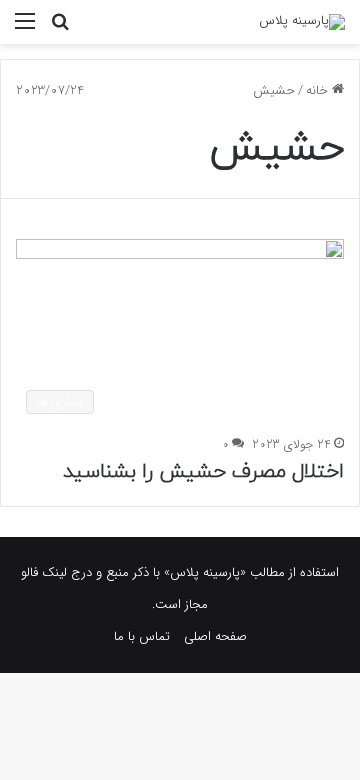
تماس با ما (142, 636)
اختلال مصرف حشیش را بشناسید (203, 472)
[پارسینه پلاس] (302, 22)
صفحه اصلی (215, 636)
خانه (319, 90)
